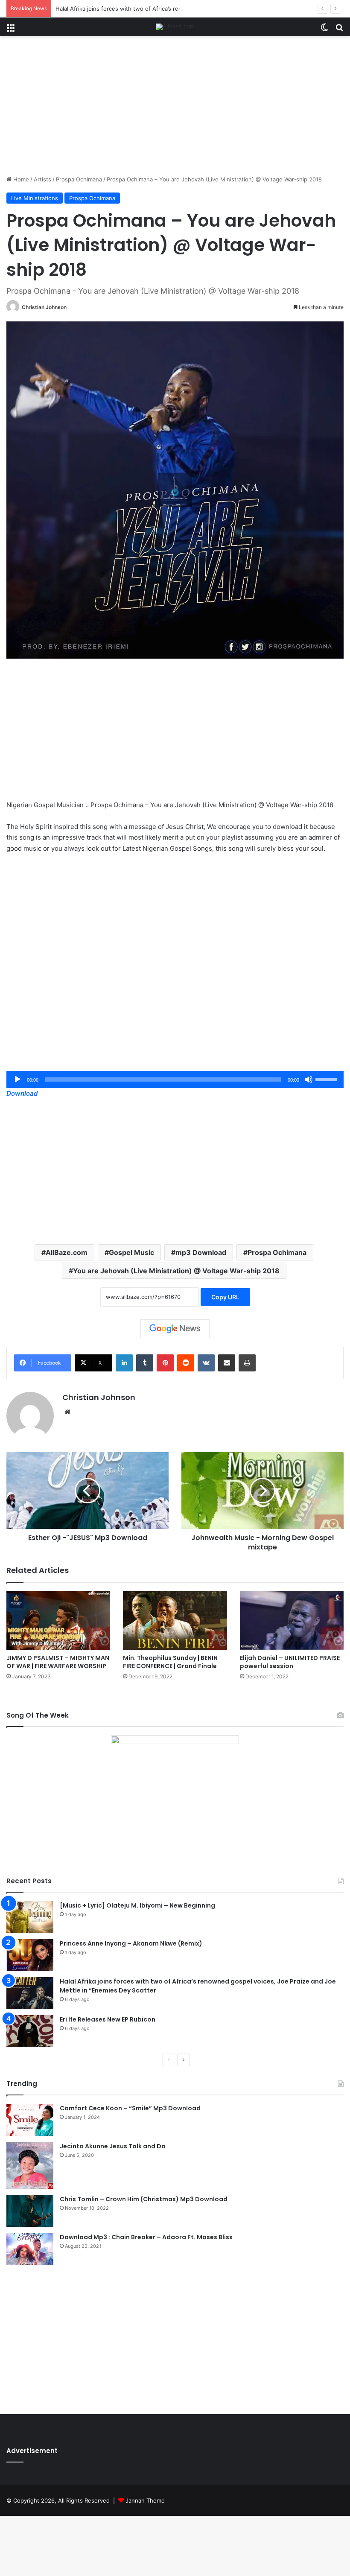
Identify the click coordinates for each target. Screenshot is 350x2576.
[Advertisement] (175, 109)
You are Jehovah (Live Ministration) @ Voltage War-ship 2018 (176, 1271)
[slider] (327, 1079)
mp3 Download (201, 1252)
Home (20, 179)
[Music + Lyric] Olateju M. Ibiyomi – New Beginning (137, 1905)
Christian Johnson (44, 307)
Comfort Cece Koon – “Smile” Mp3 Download (130, 2108)
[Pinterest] (165, 1363)
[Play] (17, 1079)
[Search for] (339, 30)
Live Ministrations (35, 198)
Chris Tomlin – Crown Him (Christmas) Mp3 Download (144, 2199)
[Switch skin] (324, 30)
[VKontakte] (206, 1363)
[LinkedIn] (124, 1363)
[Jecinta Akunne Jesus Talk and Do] (30, 2165)
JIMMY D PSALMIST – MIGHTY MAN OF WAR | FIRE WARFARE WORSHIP (58, 1662)
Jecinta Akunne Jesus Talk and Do (113, 2146)
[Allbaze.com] (175, 27)
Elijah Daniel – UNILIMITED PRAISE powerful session (290, 1662)
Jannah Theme (145, 2500)
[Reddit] (186, 1363)
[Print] (247, 1363)
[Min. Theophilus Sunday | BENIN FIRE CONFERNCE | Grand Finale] (175, 1621)
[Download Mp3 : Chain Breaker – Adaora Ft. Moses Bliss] (30, 2249)
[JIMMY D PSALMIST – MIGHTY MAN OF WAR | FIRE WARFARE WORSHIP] (58, 1621)
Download (22, 1093)
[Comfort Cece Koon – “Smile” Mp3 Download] (30, 2120)
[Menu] (11, 30)
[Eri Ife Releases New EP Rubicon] (30, 2031)
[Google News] (175, 1329)
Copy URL (225, 1297)
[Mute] (309, 1079)
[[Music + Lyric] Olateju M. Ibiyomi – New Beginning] (30, 1917)
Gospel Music (131, 1252)
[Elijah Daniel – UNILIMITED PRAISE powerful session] (292, 1621)
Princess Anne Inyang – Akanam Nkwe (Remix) (131, 1943)
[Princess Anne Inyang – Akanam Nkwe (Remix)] (30, 1955)
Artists (42, 179)
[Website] (67, 1412)
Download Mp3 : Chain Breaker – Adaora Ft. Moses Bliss (146, 2237)
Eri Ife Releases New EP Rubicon (108, 2019)
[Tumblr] (145, 1363)
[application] (175, 1079)
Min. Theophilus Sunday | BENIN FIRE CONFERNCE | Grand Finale (170, 1662)
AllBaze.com (67, 1252)
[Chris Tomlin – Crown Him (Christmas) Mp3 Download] (30, 2211)
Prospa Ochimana (79, 179)
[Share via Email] (227, 1363)
